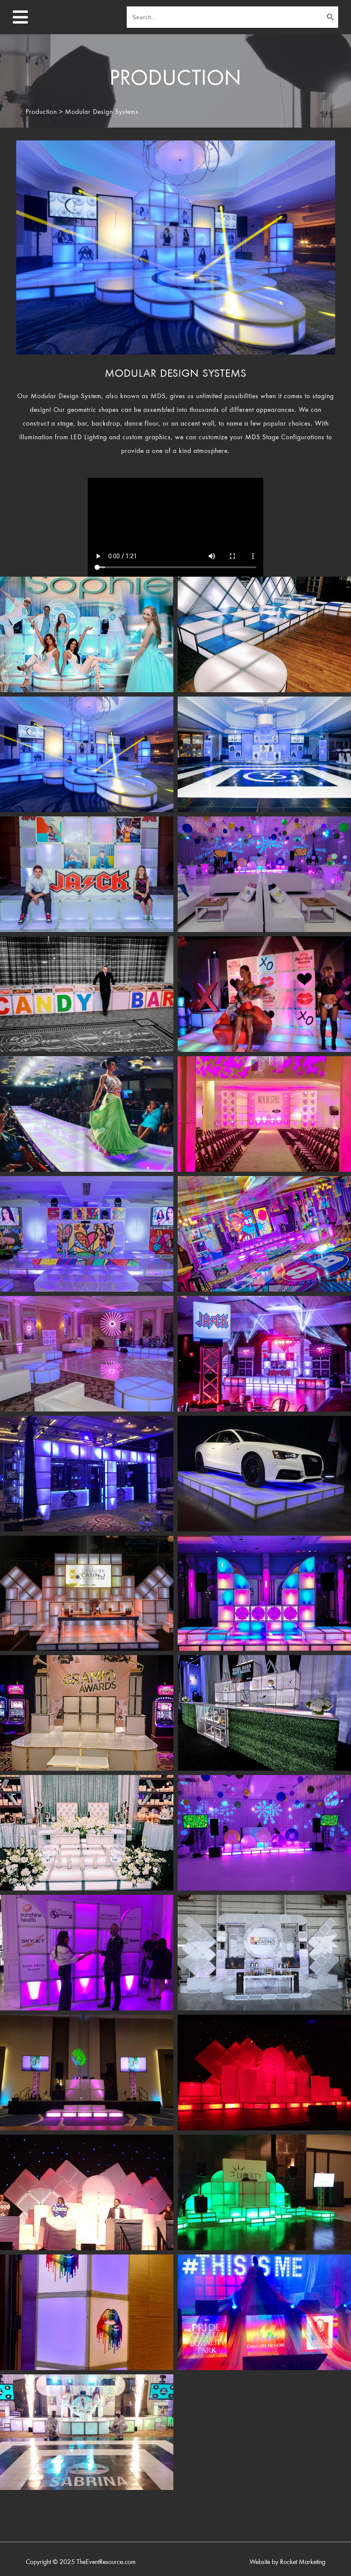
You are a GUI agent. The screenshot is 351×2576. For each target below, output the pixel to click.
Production (41, 112)
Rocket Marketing (303, 2562)
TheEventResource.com (106, 2562)
